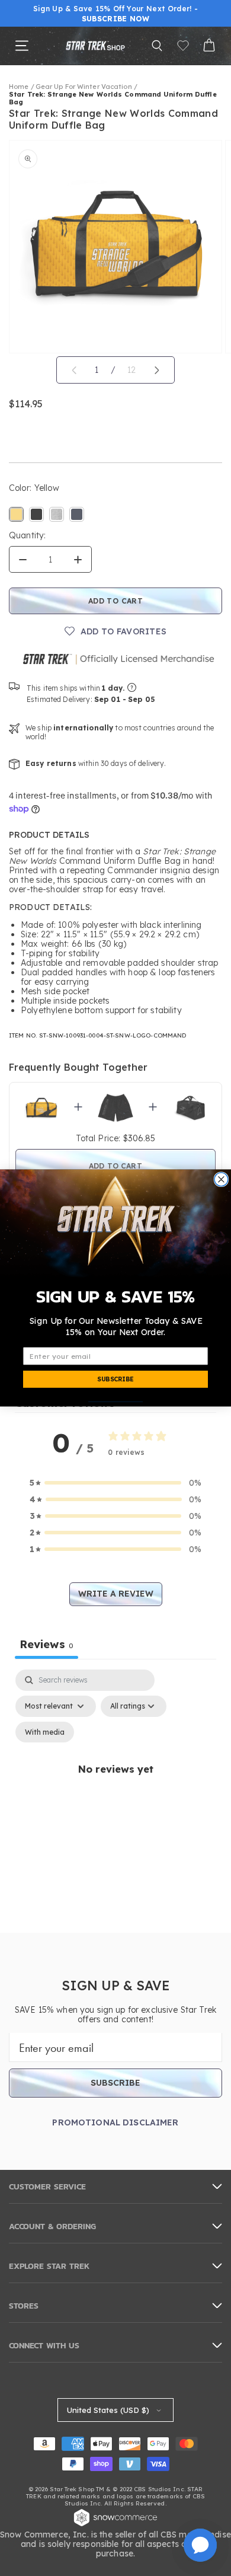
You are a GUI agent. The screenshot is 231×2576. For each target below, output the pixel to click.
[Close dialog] (221, 1180)
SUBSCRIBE (115, 1379)
